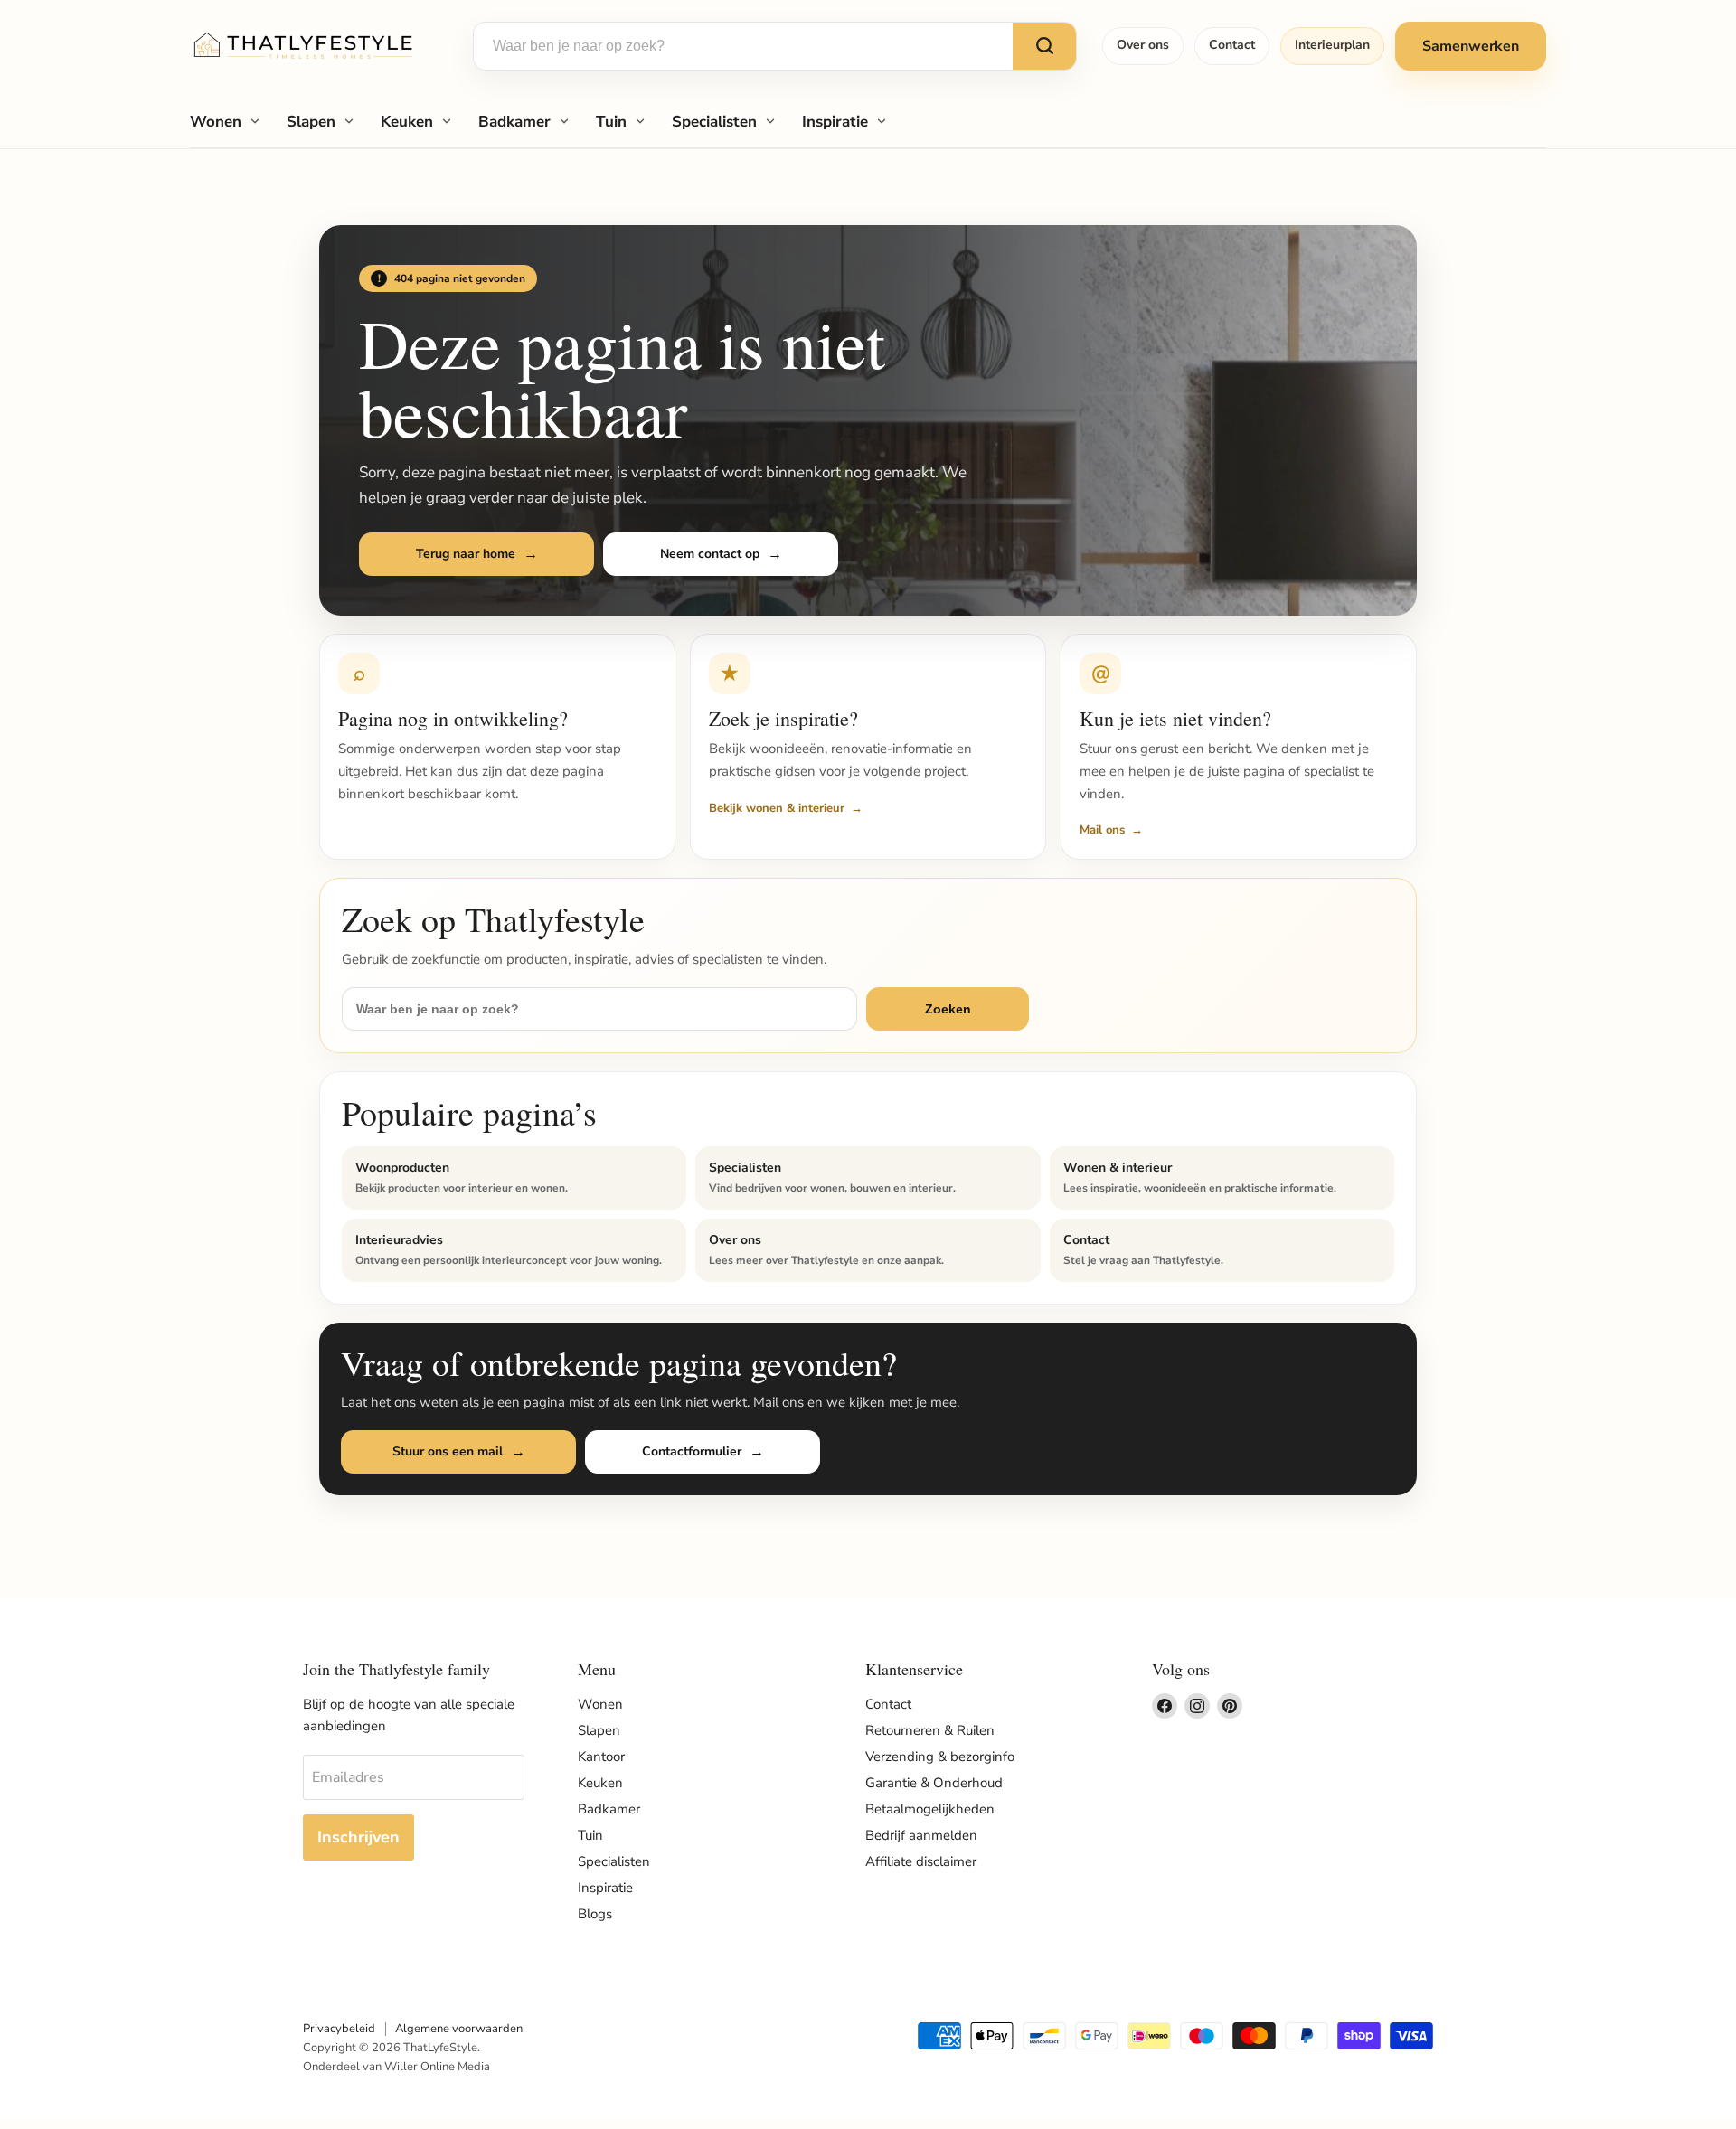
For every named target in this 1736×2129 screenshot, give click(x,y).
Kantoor (601, 1757)
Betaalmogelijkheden (930, 1809)
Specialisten (714, 122)
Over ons (1143, 45)
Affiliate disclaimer (921, 1861)
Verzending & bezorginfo (940, 1757)
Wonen (216, 122)
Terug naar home (466, 554)
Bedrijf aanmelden (921, 1835)
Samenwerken (1471, 46)
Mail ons (1102, 830)
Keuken (407, 122)
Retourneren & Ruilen (930, 1730)
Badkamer (514, 122)
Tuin (611, 122)
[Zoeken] (1044, 46)
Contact (1232, 45)
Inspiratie (835, 122)
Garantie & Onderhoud (934, 1783)
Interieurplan (1332, 45)
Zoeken (948, 1009)
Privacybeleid (339, 2029)
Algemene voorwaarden (459, 2029)
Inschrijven (359, 1837)
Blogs (595, 1914)
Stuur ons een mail (448, 1451)
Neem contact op (710, 554)
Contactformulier (692, 1451)
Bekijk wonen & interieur (777, 808)
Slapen (311, 122)
